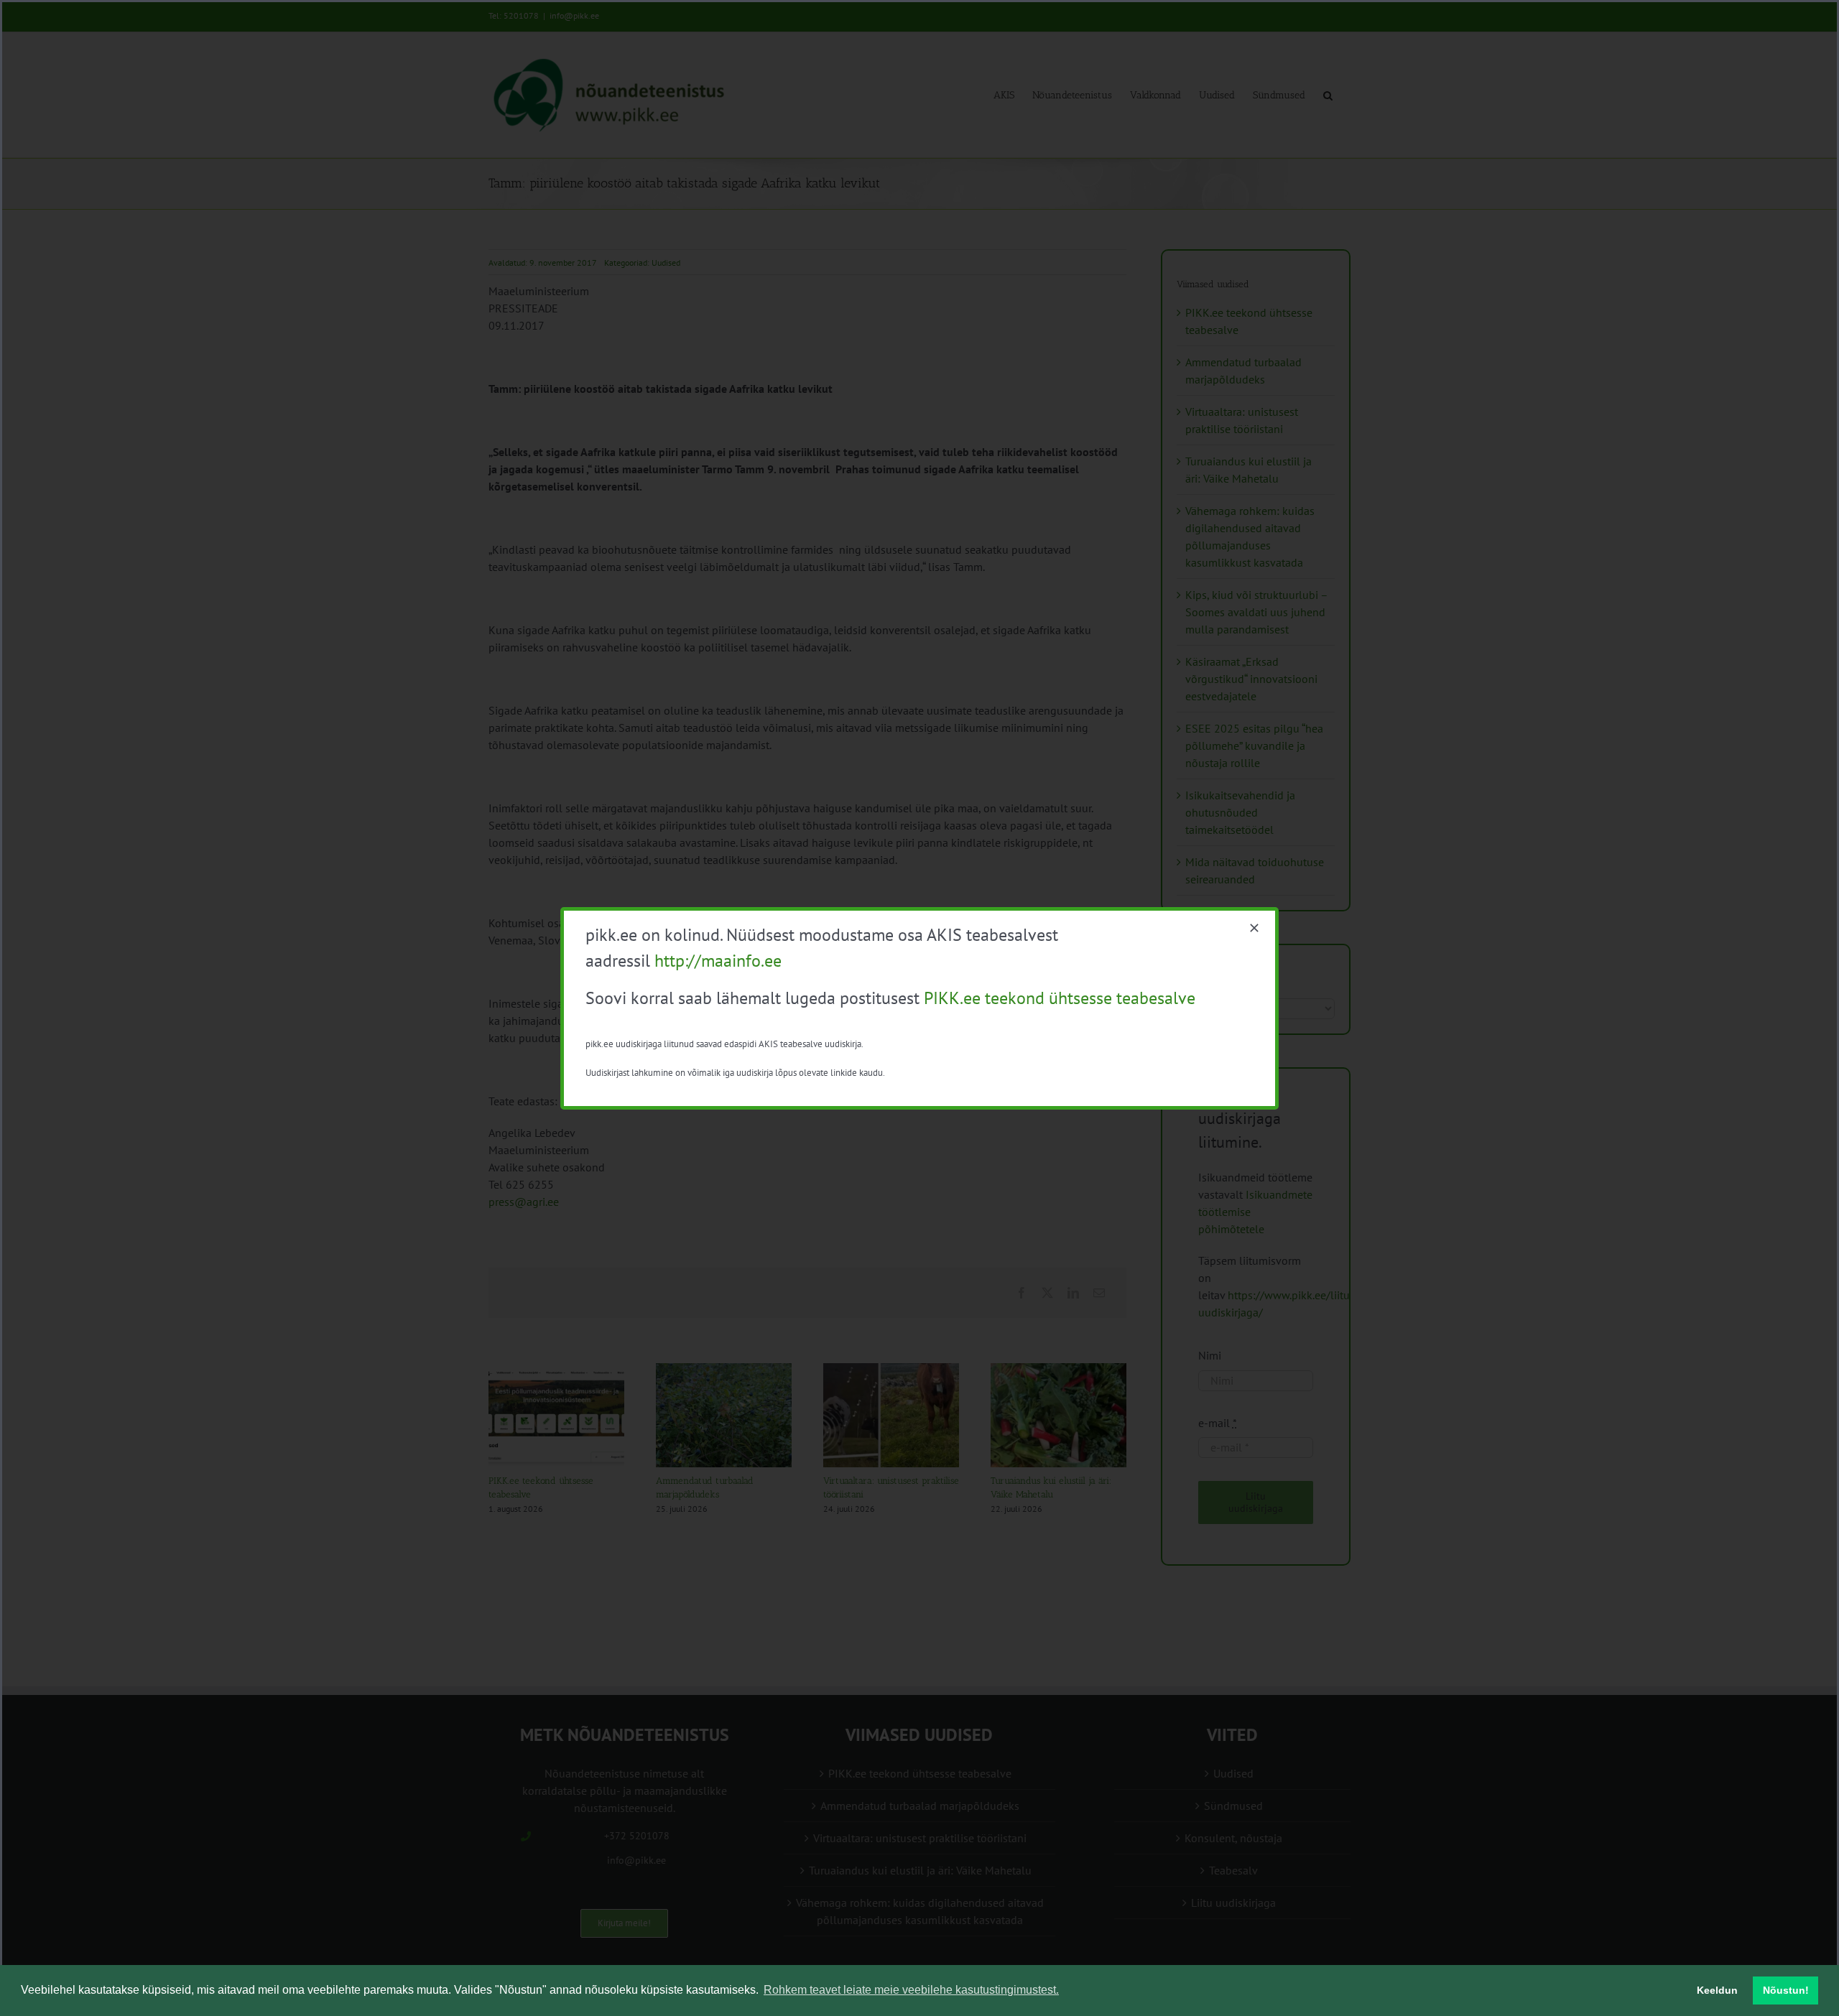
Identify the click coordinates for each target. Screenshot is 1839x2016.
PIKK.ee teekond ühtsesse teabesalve (1060, 998)
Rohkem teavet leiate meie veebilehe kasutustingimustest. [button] (911, 1990)
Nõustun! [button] (1786, 1990)
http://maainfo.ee (718, 961)
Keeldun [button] (1717, 1990)
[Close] (1254, 928)
